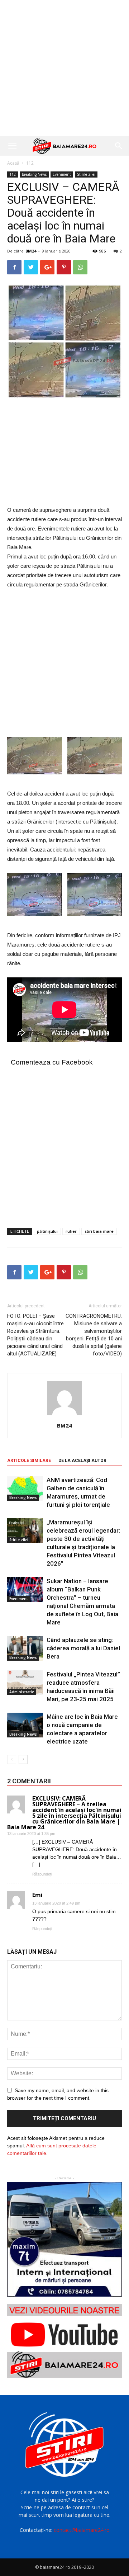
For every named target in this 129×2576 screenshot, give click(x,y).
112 (30, 163)
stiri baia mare (99, 1231)
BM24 (31, 251)
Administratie (22, 1692)
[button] (119, 146)
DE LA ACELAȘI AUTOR (82, 1461)
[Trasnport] (64, 2239)
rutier (71, 1231)
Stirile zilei (86, 174)
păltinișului (47, 1231)
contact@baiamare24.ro (82, 2530)
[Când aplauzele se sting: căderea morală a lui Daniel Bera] (25, 1648)
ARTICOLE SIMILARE (29, 1461)
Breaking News (34, 174)
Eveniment (62, 174)
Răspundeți (42, 1874)
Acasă (13, 163)
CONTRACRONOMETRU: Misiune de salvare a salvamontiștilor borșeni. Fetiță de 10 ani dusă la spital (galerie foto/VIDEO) (94, 1335)
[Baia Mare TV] (64, 2341)
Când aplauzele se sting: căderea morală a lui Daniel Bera (83, 1648)
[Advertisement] (64, 68)
